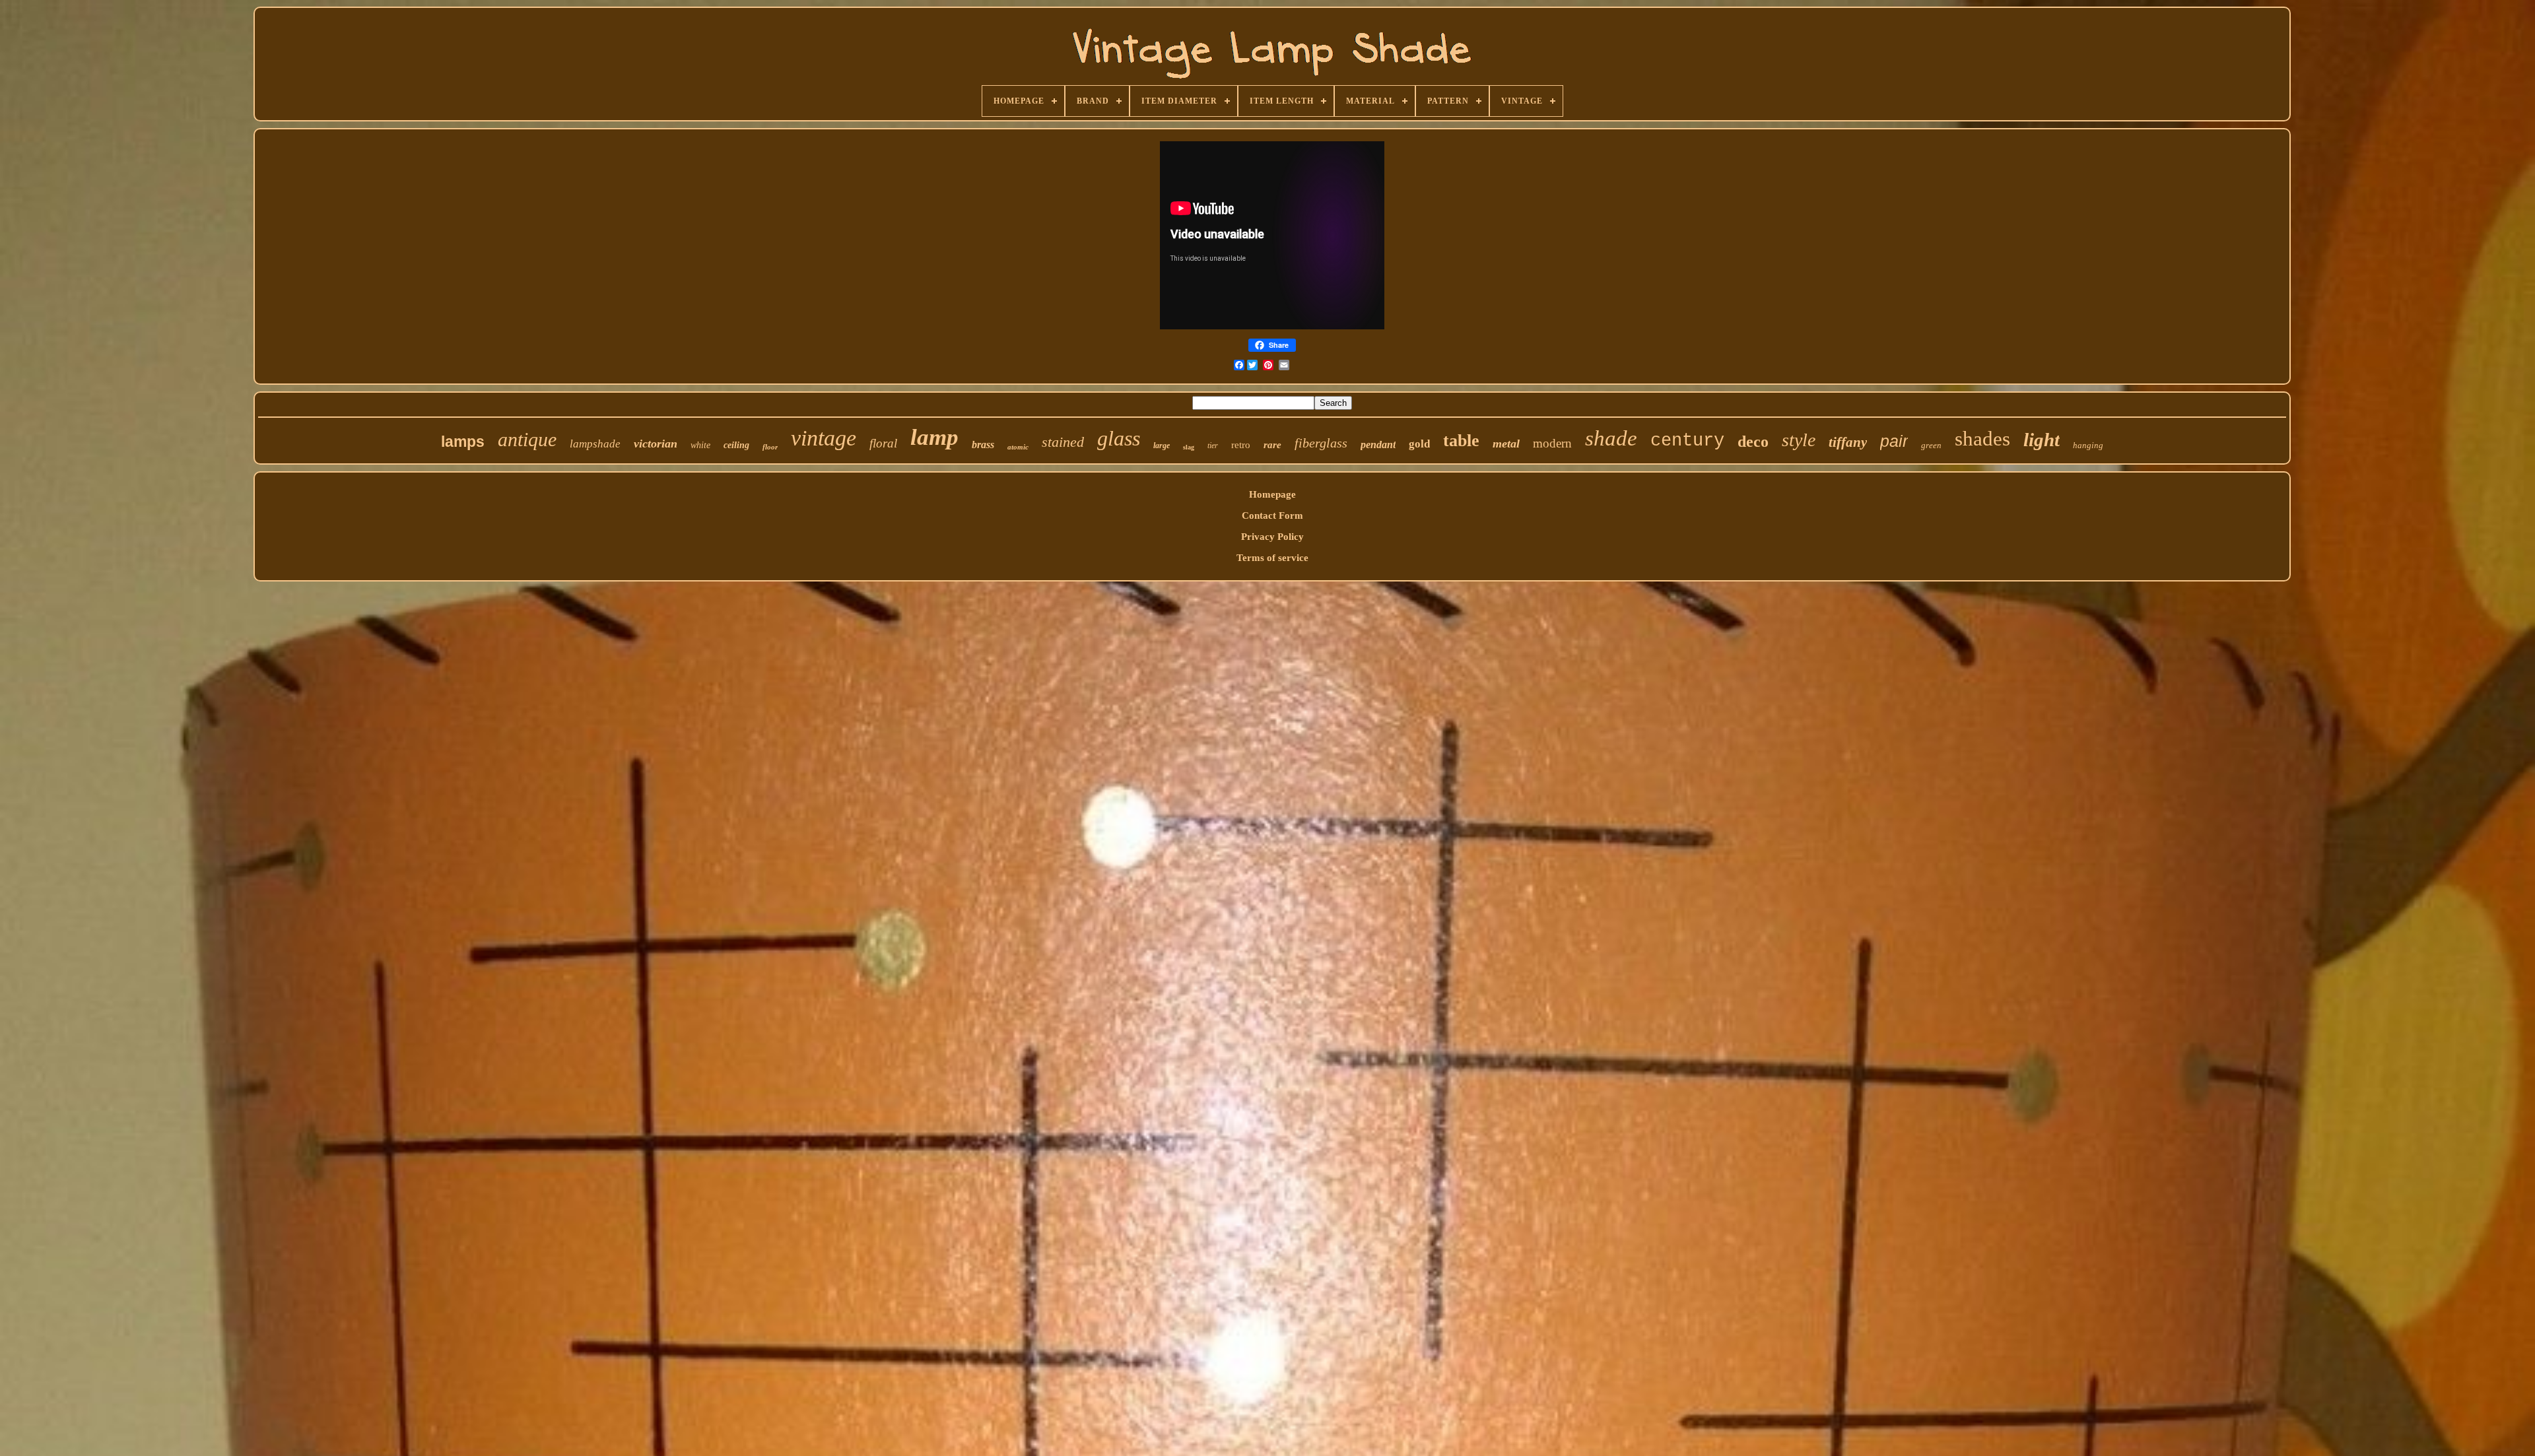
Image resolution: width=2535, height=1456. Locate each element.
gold (1419, 444)
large (1162, 446)
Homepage (1272, 494)
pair (1894, 441)
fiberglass (1321, 443)
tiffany (1848, 442)
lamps (463, 442)
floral (883, 443)
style (1799, 440)
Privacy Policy (1272, 537)
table (1461, 441)
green (1931, 445)
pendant (1378, 445)
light (2042, 440)
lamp (934, 437)
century (1687, 441)
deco (1753, 442)
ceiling (736, 445)
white (700, 445)
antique (527, 439)
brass (983, 445)
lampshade (595, 444)
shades (1982, 439)
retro (1241, 445)
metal (1506, 444)
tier (1213, 446)
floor (770, 447)
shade (1611, 438)
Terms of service (1272, 558)
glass (1119, 438)
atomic (1018, 447)
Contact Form (1272, 515)
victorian (656, 444)
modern (1552, 443)
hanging (2088, 445)
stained (1063, 442)
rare (1272, 445)
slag (1189, 447)
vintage (824, 438)
